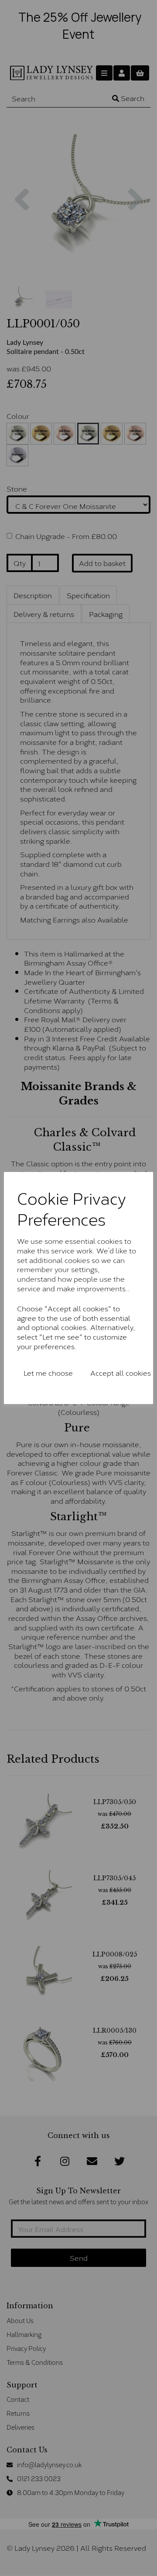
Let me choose (48, 1372)
